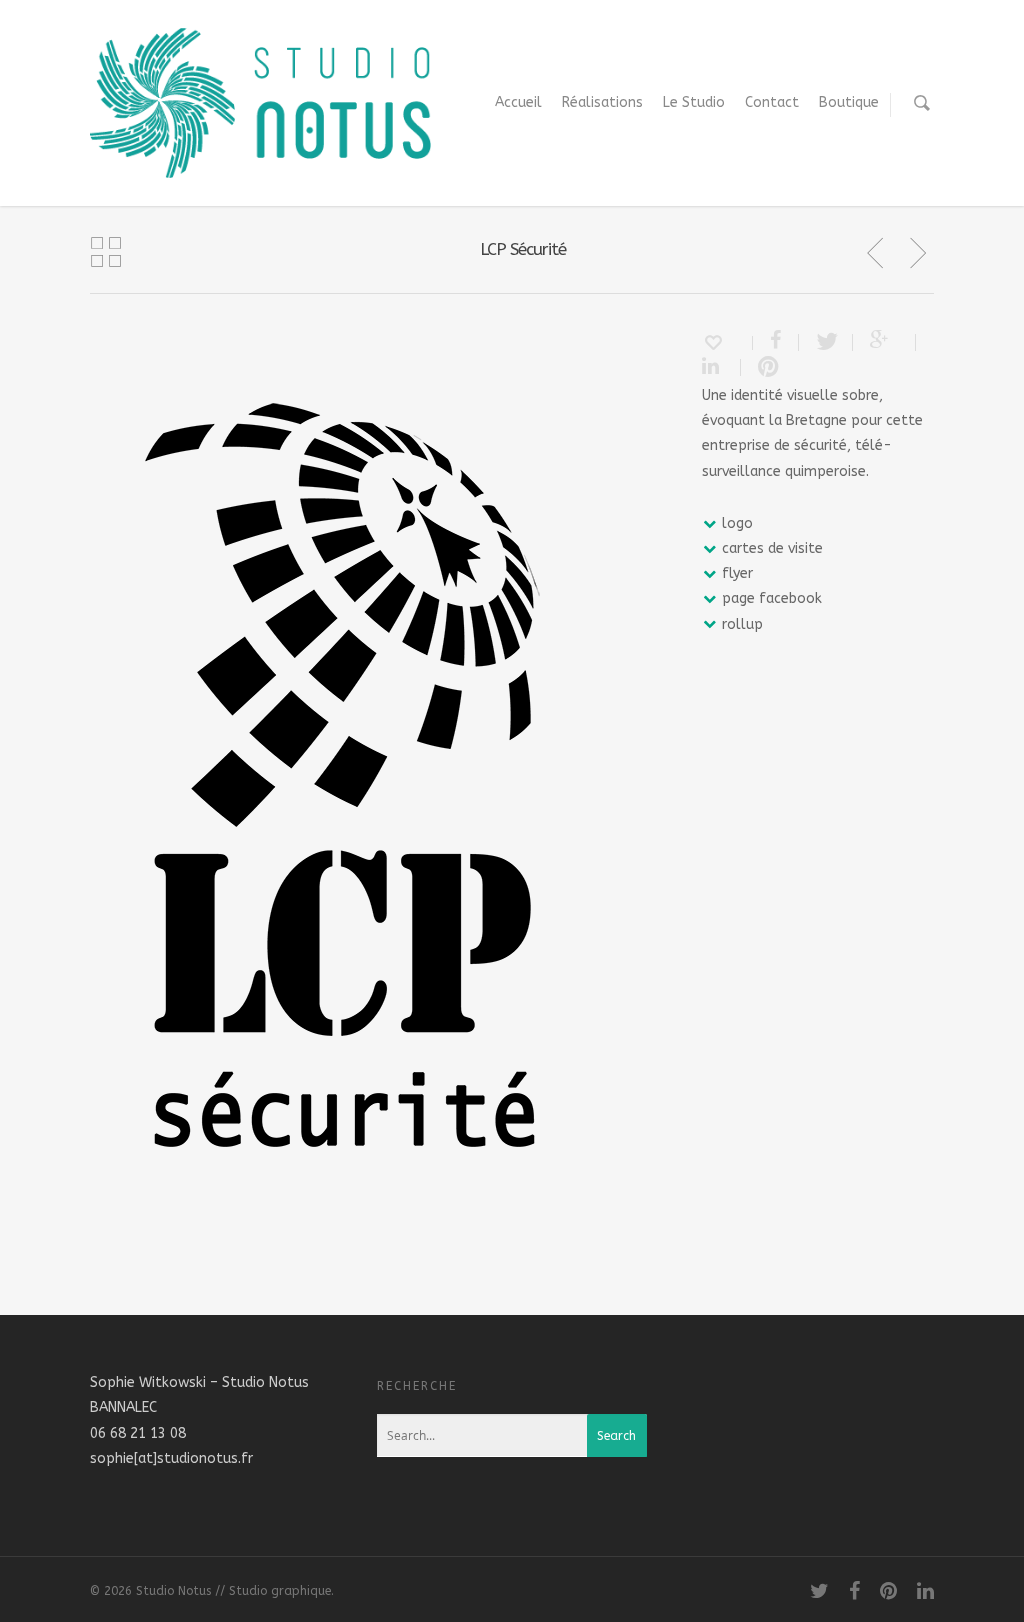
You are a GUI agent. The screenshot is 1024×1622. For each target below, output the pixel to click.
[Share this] (776, 342)
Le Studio (694, 102)
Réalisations (602, 102)
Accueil (518, 102)
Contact (772, 102)
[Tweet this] (826, 342)
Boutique (849, 102)
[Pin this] (764, 367)
